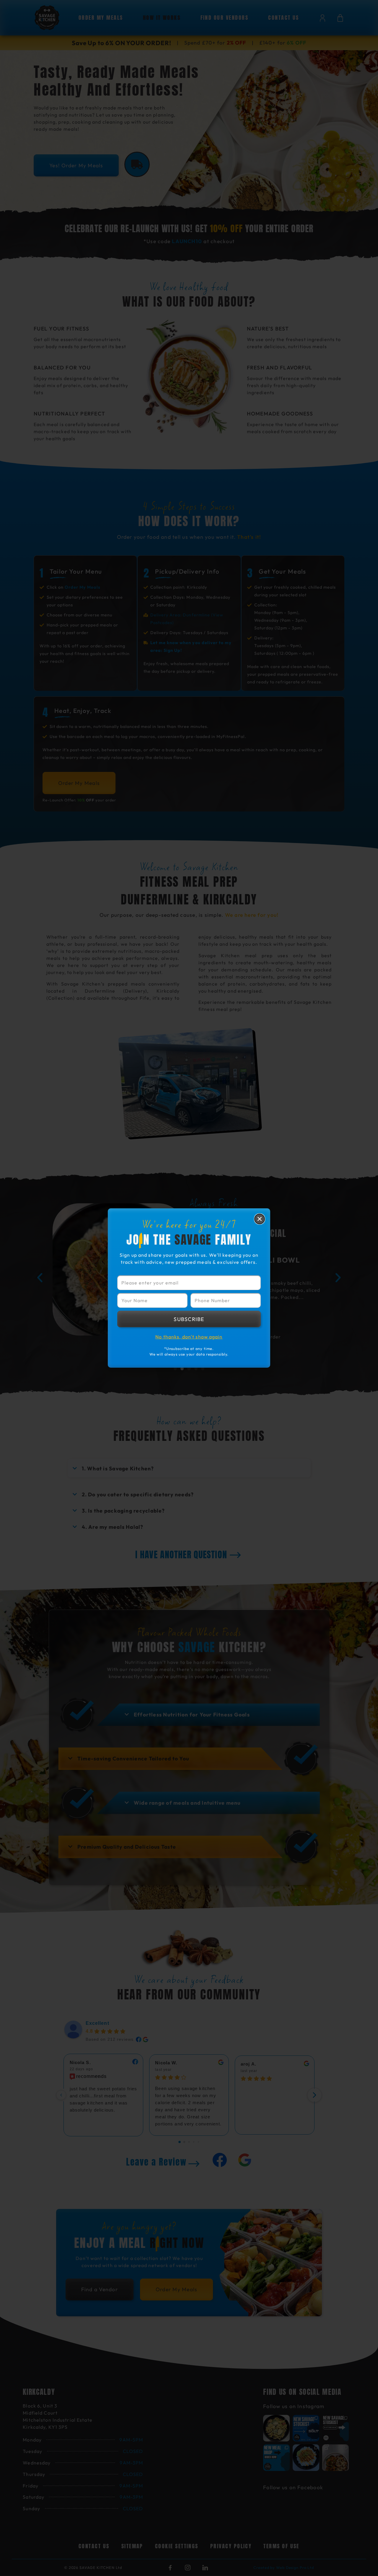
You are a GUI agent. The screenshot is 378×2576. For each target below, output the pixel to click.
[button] (260, 1219)
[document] (189, 1288)
